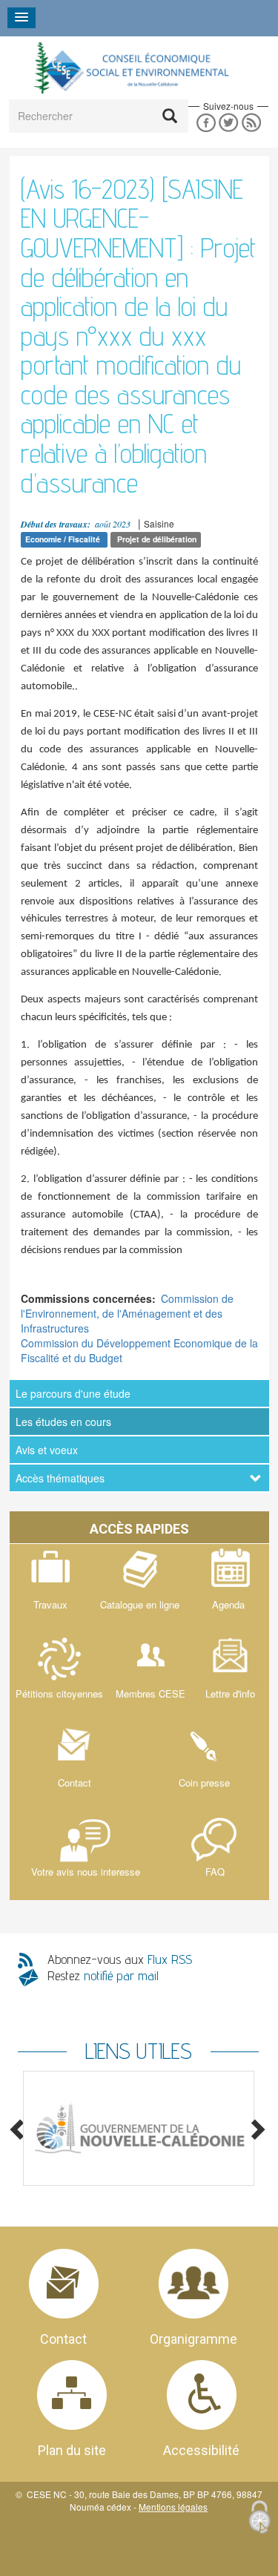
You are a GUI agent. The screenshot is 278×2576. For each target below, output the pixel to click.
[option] (138, 2128)
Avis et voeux (47, 1450)
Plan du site (72, 2450)
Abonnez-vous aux (120, 1959)
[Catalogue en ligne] (139, 1588)
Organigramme (193, 2339)
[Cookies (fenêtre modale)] (259, 2518)
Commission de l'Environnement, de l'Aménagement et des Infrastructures (127, 1313)
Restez (103, 1975)
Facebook (206, 123)
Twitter (229, 123)
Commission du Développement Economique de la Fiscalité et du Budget (139, 1350)
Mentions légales (173, 2507)
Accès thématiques (60, 1478)
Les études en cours (63, 1422)
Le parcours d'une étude (73, 1393)
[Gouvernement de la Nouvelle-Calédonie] (138, 2128)
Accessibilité (201, 2450)
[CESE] (130, 68)
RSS (252, 123)
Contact (63, 2339)
